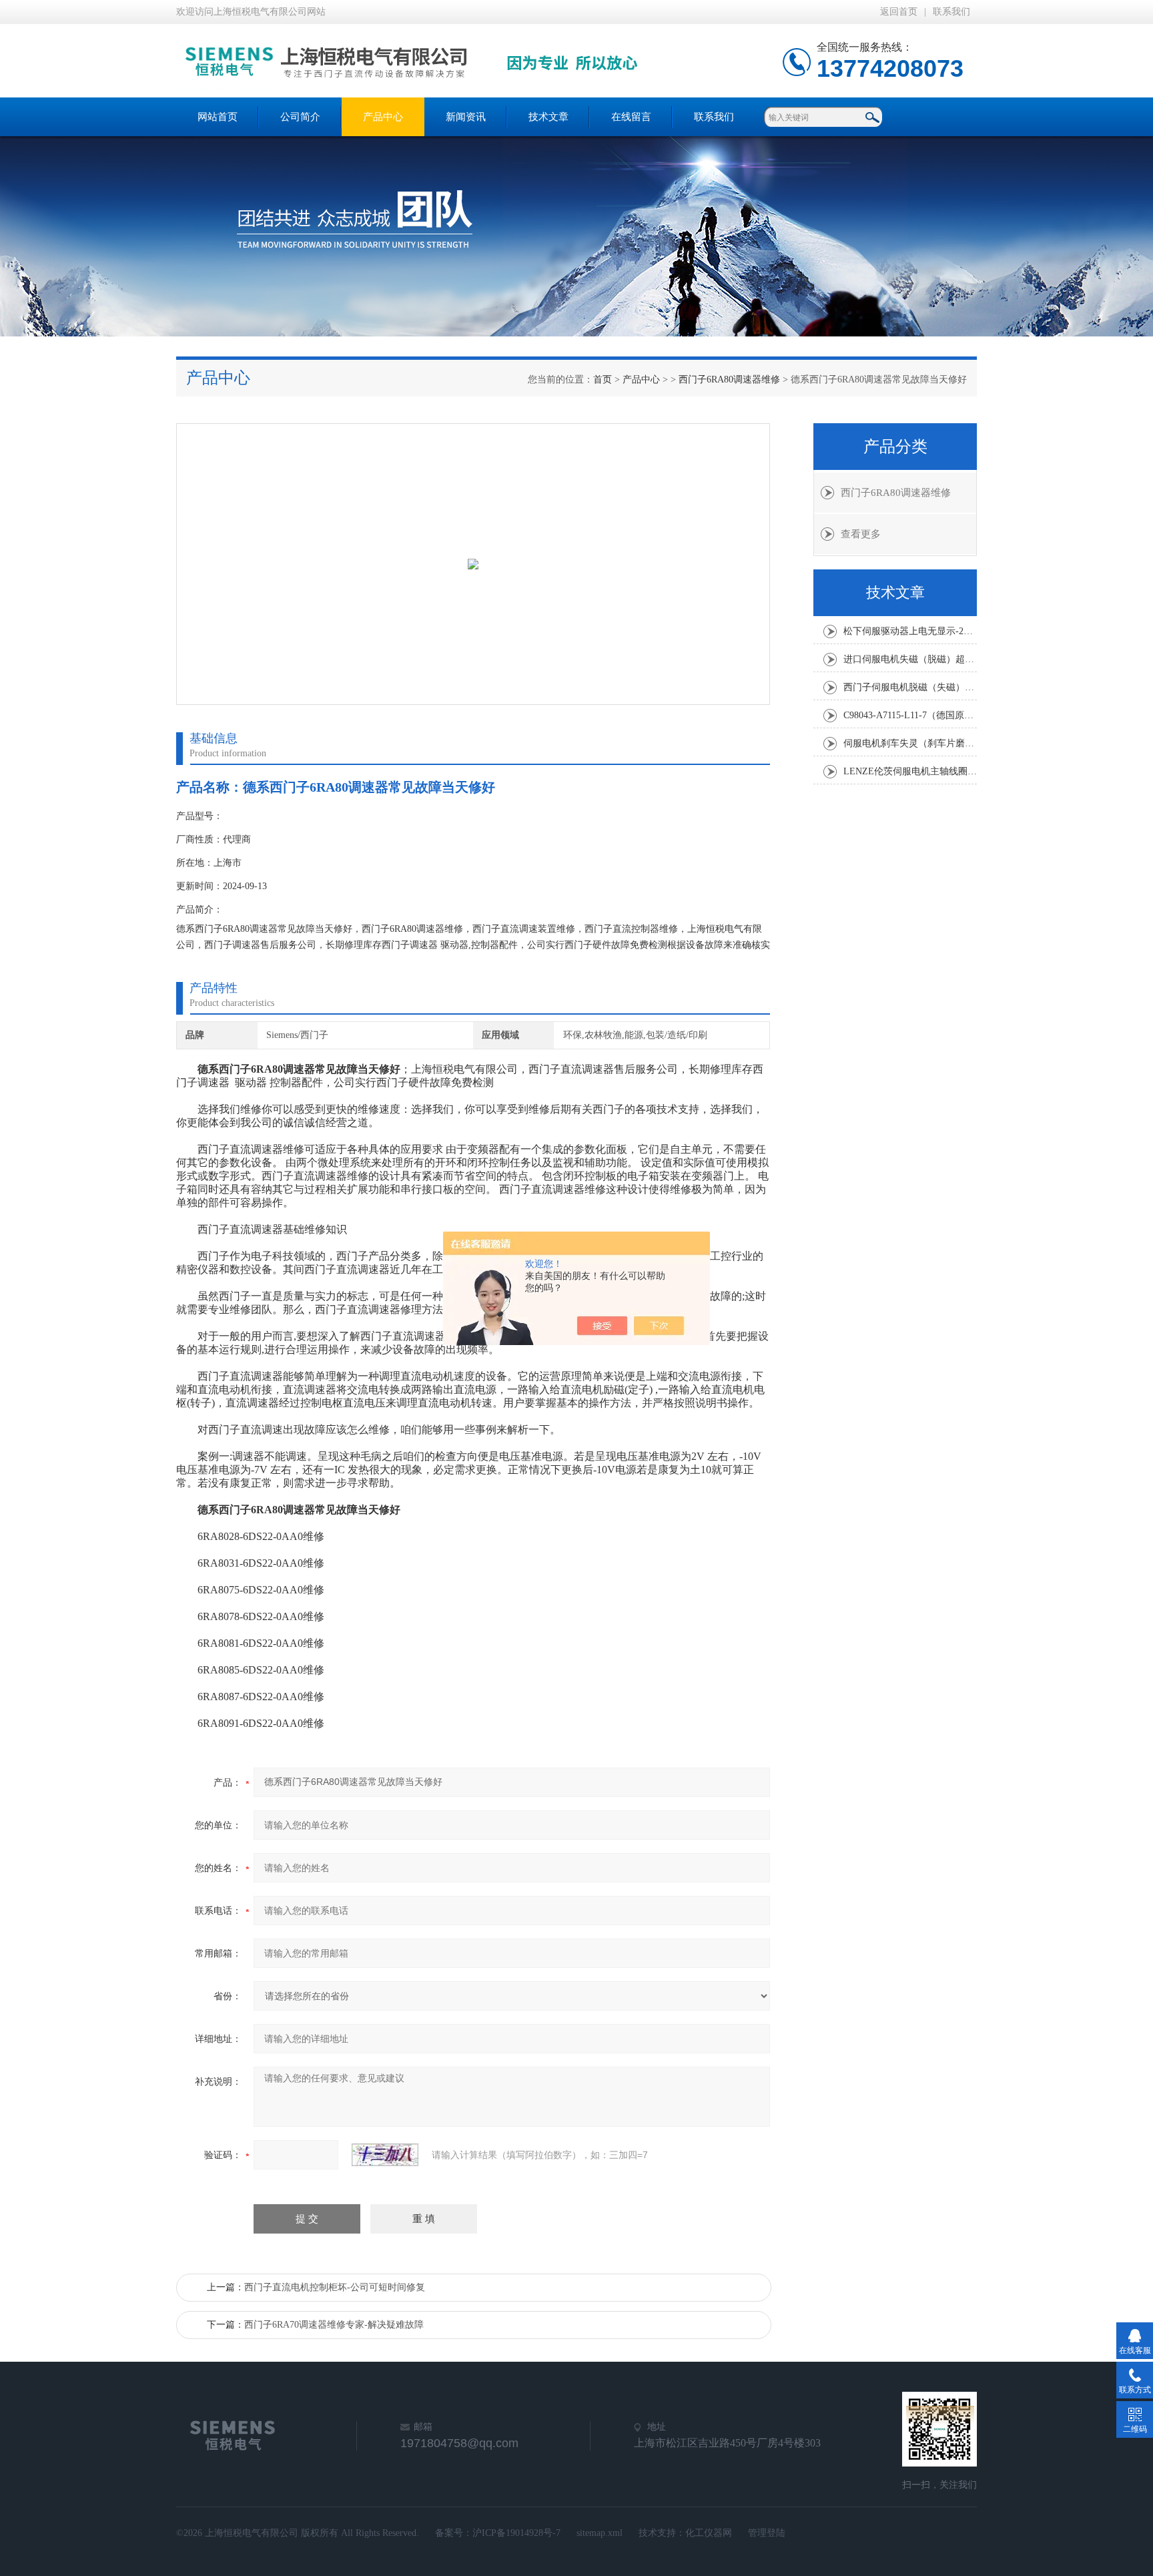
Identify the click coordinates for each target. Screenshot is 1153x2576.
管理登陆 (767, 2533)
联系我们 (951, 12)
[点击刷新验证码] (385, 2155)
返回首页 (899, 12)
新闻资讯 (466, 117)
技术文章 (548, 117)
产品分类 (895, 447)
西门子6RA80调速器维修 (729, 379)
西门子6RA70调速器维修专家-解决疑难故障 (334, 2325)
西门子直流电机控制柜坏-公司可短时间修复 (335, 2287)
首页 (603, 379)
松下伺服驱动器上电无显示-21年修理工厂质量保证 (910, 631)
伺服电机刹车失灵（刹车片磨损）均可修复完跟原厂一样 (910, 743)
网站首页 (218, 117)
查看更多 (861, 534)
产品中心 (383, 117)
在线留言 (631, 117)
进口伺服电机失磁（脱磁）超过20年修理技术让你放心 (910, 659)
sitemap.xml (600, 2533)
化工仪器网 (709, 2533)
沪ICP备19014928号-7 (516, 2533)
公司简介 (300, 117)
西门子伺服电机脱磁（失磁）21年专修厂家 (910, 687)
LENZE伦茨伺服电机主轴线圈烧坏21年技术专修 (910, 771)
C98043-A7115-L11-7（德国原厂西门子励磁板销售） (910, 715)
